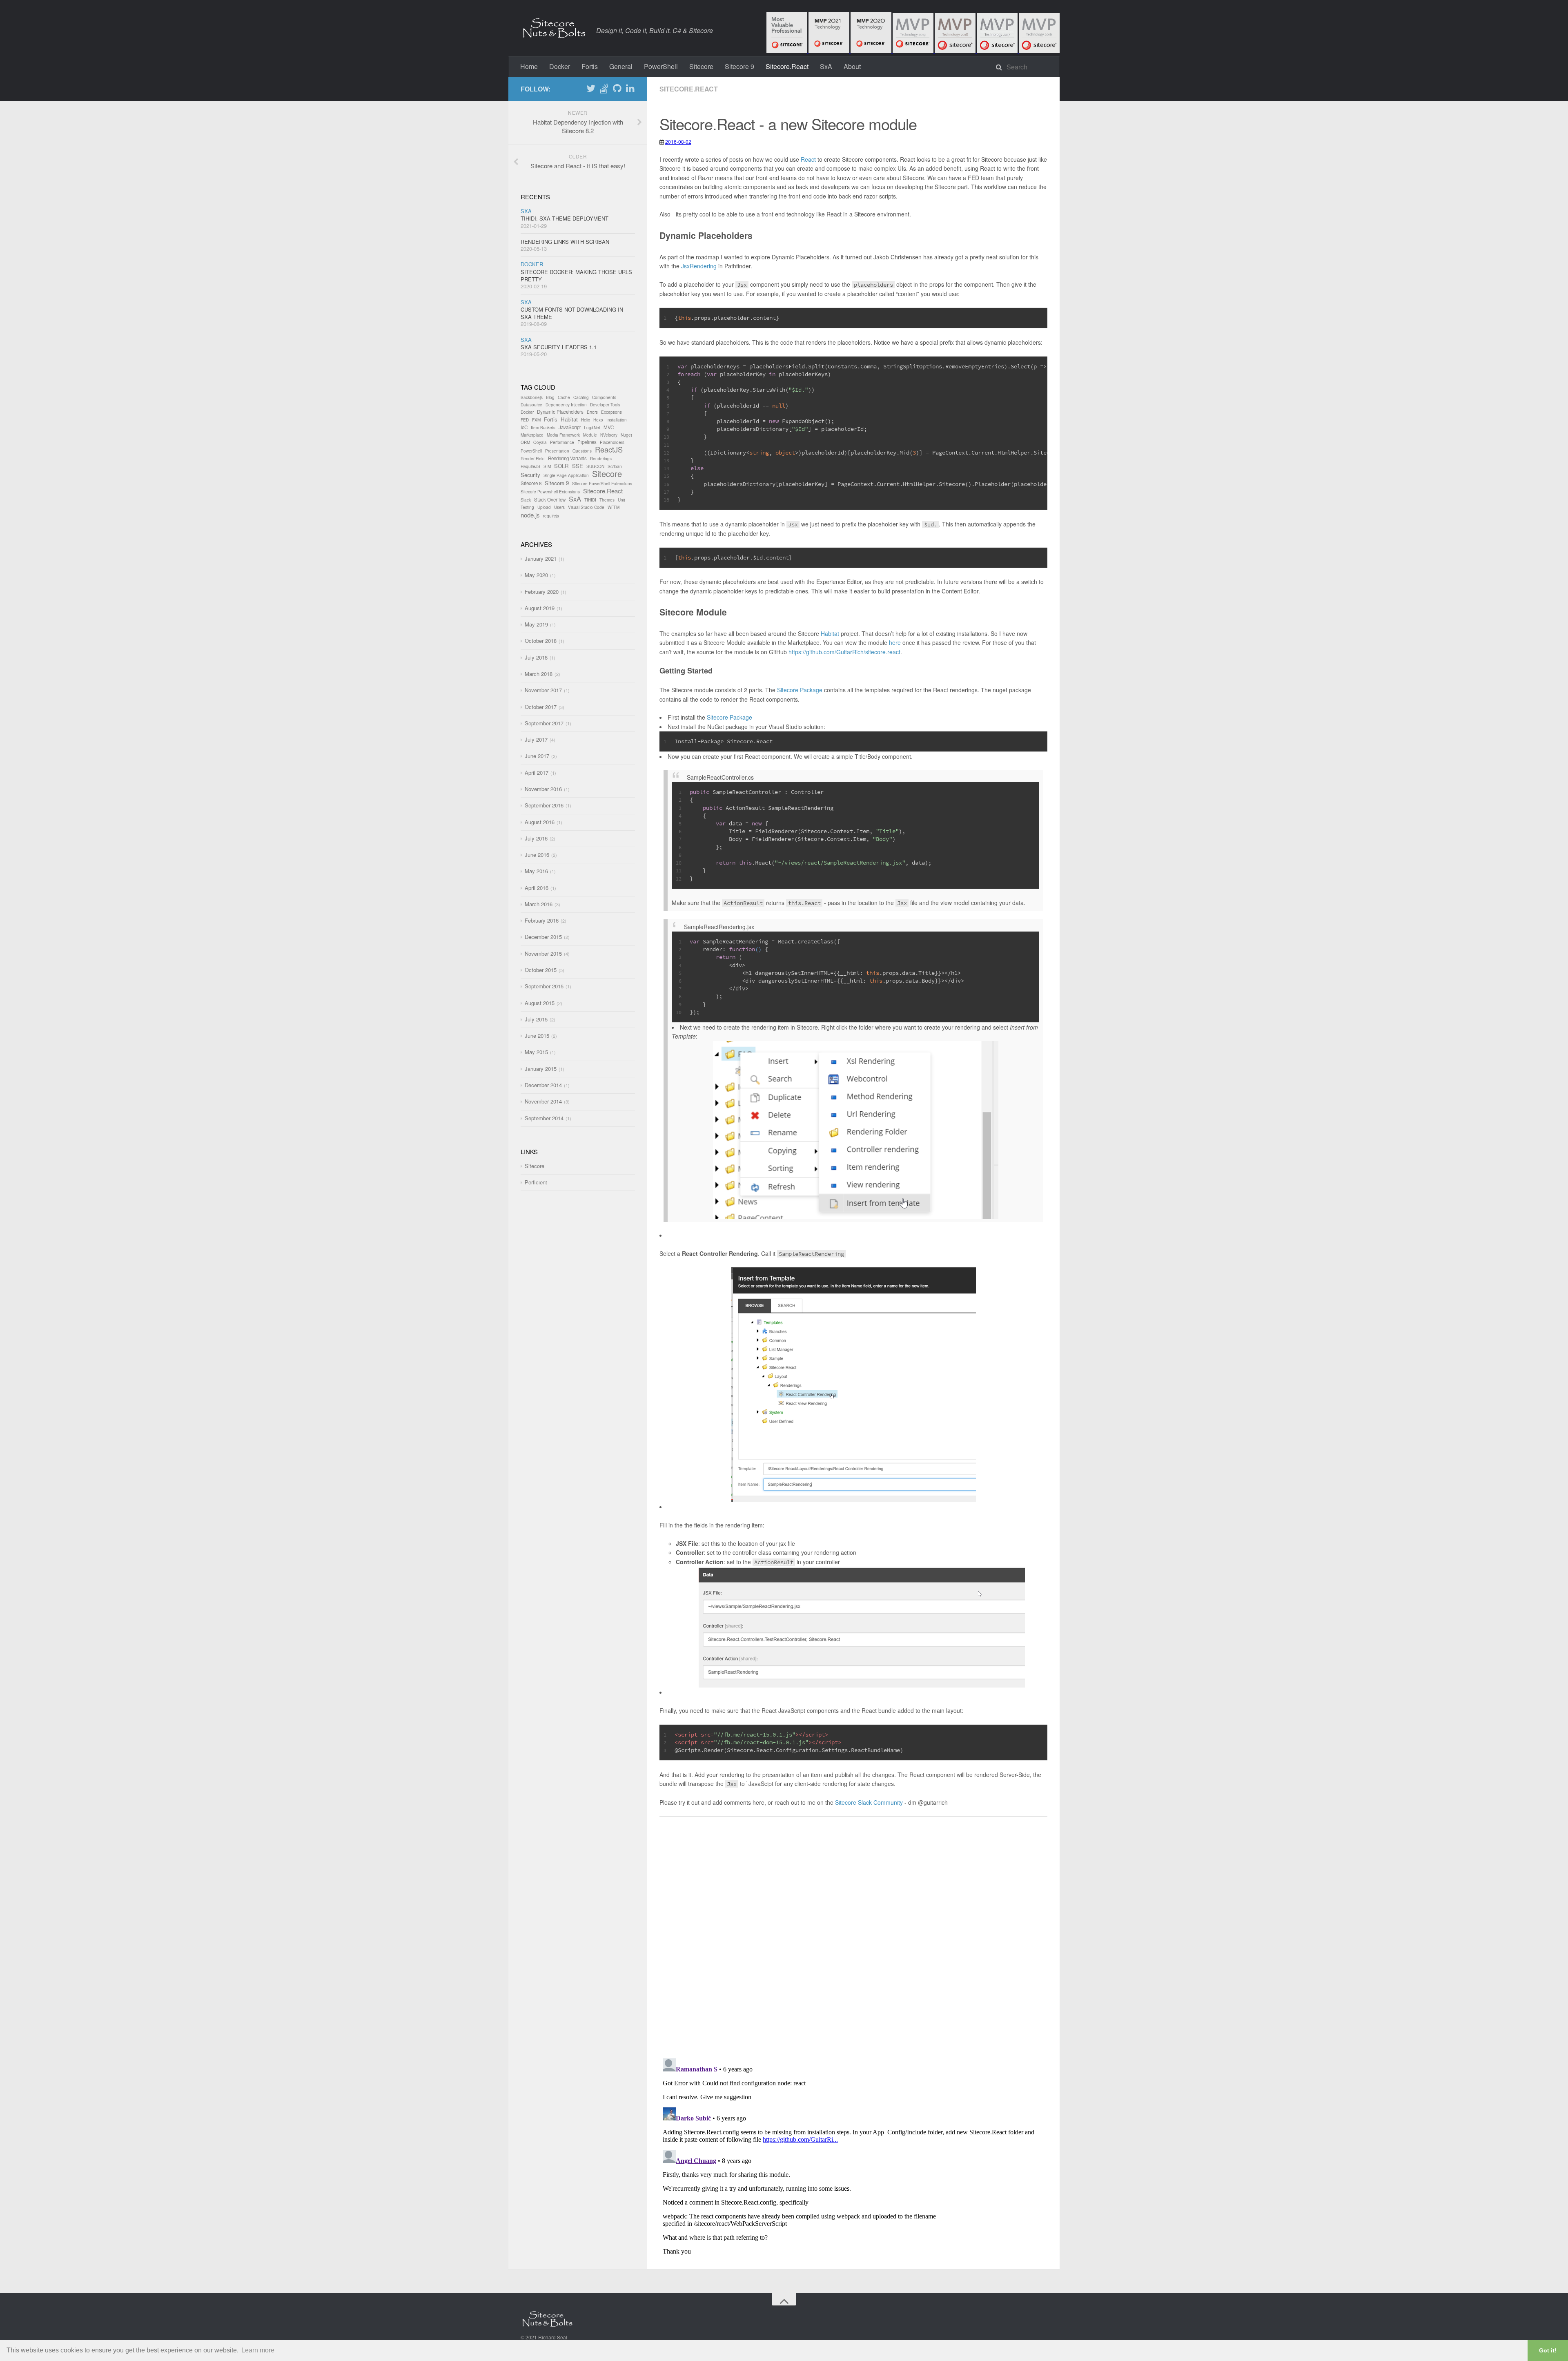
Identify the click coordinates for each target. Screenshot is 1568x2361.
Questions (582, 451)
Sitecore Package (800, 690)
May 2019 (536, 624)
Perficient (536, 1182)
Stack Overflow (550, 499)
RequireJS (530, 466)
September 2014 (544, 1118)
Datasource (531, 405)
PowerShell (661, 66)
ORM (525, 442)
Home (529, 66)
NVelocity (609, 435)
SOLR (561, 466)
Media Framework (563, 435)
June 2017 (537, 756)
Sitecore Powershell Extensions (550, 492)
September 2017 (544, 723)
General (621, 66)
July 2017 (536, 739)
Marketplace (532, 435)
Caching (581, 397)
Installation (617, 420)
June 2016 (537, 855)
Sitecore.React (787, 66)
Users (559, 507)
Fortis (590, 66)
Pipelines (587, 442)
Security (530, 475)
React (808, 159)
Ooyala (540, 442)
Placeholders (612, 442)
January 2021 (541, 558)
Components (604, 397)
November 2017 (543, 690)
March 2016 (539, 904)
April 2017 (537, 773)
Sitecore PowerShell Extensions (602, 484)
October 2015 (541, 970)
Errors (592, 412)
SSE (578, 466)
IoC (524, 427)
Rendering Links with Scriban (565, 242)
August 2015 (540, 1003)
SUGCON (595, 466)
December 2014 (543, 1085)
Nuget (626, 435)
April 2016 (537, 888)
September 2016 (544, 805)
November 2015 (543, 953)
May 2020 (536, 575)
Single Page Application (566, 475)
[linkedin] (630, 90)
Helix (586, 420)
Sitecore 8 (531, 483)
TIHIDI (590, 500)
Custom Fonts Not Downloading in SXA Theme (572, 313)
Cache (564, 397)
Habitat (830, 633)
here (895, 642)
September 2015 (544, 986)
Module (590, 435)
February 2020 (542, 592)
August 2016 (540, 822)
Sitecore (701, 66)
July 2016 (536, 838)
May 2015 (536, 1052)
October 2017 (541, 707)
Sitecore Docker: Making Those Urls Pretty (576, 275)
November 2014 (543, 1101)
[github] (617, 90)
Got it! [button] (1548, 2350)
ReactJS (609, 449)
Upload (544, 507)
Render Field (533, 459)
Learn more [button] (258, 2350)
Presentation (557, 451)
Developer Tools (605, 405)
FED (525, 420)
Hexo (598, 420)
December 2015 (543, 937)
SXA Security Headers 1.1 (559, 347)
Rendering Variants (567, 458)
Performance (562, 442)
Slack (526, 500)
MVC (609, 427)
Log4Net (592, 428)
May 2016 (536, 871)
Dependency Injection (566, 405)
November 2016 (543, 789)
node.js (530, 515)
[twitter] (591, 90)
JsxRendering (699, 266)
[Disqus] (853, 1947)
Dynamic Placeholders (560, 412)
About (852, 66)
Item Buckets (543, 428)
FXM (536, 420)
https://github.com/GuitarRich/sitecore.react (844, 652)
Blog (550, 397)
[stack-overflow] (604, 90)
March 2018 (539, 674)
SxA (826, 66)
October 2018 (541, 641)
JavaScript (570, 427)
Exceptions (611, 412)
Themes (607, 500)
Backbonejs (532, 397)
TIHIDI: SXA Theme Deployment (565, 218)
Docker (560, 66)
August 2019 (540, 608)
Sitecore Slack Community (869, 1802)
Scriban (615, 466)
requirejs (551, 516)
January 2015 (541, 1069)
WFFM (614, 507)
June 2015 (537, 1036)
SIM (547, 466)
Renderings (601, 459)
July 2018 (536, 657)
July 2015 (536, 1019)
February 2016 (542, 920)
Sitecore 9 (739, 66)
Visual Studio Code (586, 507)
